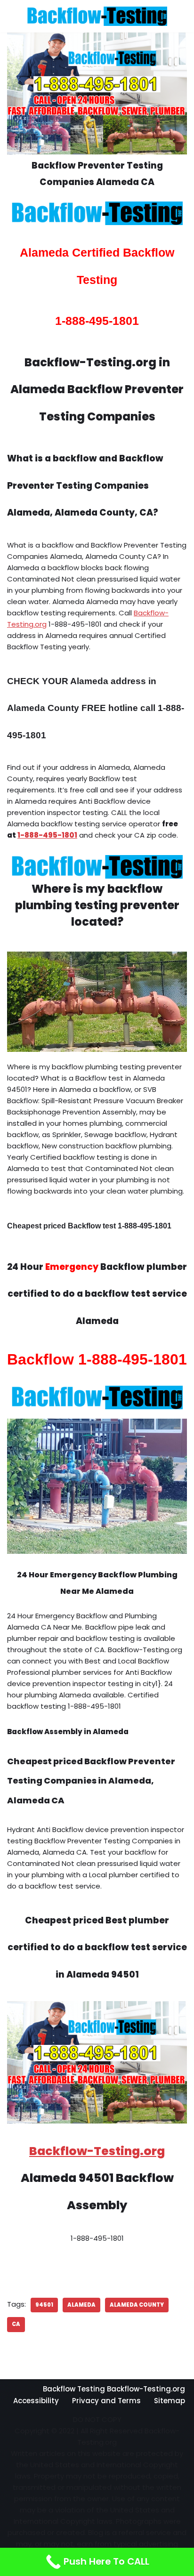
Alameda (81, 2305)
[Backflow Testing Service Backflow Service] (97, 16)
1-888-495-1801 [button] (47, 835)
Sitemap (170, 2401)
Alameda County (137, 2305)
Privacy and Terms (106, 2401)
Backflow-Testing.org (97, 2151)
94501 (44, 2305)
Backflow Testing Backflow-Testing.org (114, 2389)
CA (16, 2324)
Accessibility (36, 2401)
